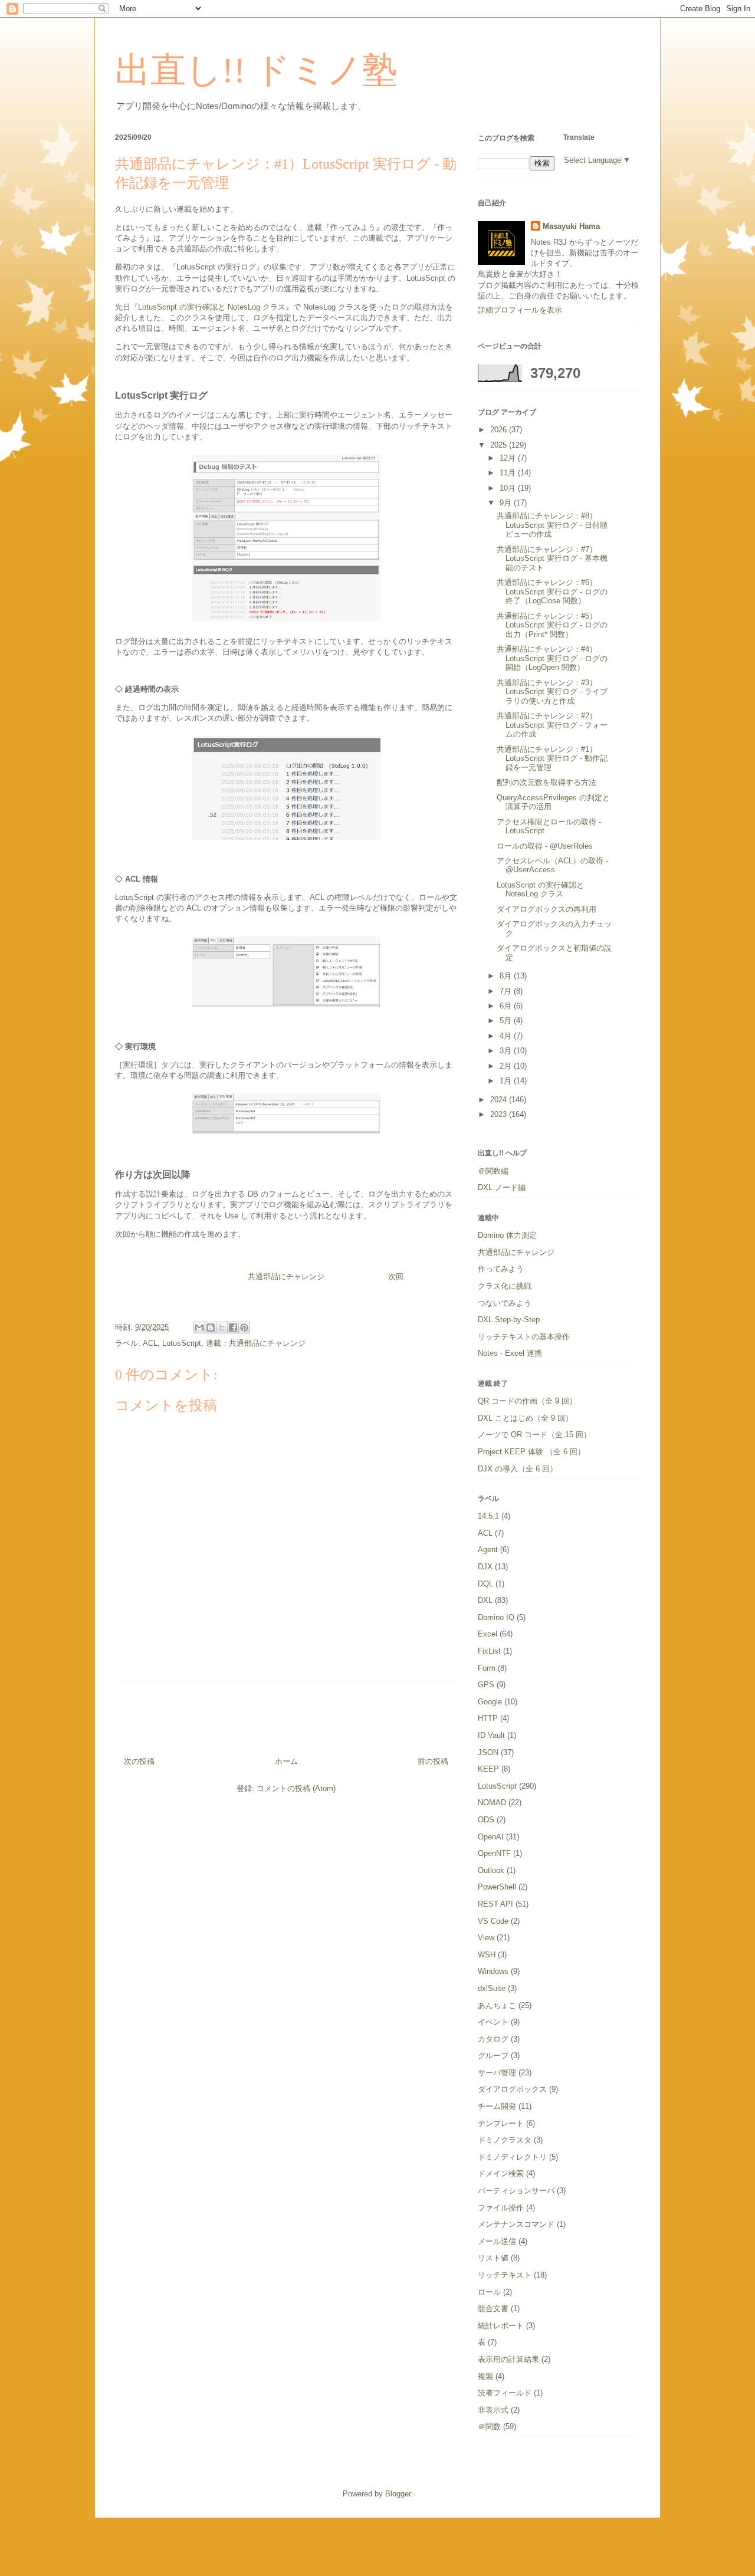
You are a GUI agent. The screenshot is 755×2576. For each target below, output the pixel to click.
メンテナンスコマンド (516, 2224)
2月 (507, 1066)
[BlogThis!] (211, 1328)
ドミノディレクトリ (512, 2157)
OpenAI (491, 1837)
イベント (493, 2022)
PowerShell (497, 1887)
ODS (486, 1820)
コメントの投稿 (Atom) (296, 1788)
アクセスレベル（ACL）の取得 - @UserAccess (552, 865)
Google (490, 1702)
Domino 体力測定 (507, 1235)
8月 (507, 976)
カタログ (493, 2039)
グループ (493, 2056)
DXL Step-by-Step (509, 1320)
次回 (396, 1276)
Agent (488, 1550)
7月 (507, 991)
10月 (509, 488)
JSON (488, 1752)
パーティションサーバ (516, 2191)
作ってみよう (501, 1269)
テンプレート (501, 2123)
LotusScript (182, 1343)
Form (487, 1668)
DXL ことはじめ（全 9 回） (525, 1418)
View (486, 1938)
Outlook (491, 1870)
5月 (507, 1021)
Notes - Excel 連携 (510, 1353)
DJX (485, 1567)
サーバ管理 (497, 2073)
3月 (507, 1051)
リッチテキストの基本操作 (524, 1337)
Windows (493, 1971)
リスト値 (493, 2258)
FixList (489, 1651)
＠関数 (489, 2426)
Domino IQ (496, 1617)
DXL (485, 1600)
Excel (488, 1634)
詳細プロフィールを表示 (520, 310)
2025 (500, 445)
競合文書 (493, 2309)
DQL (485, 1584)
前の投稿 (433, 1761)
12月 (509, 458)
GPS (486, 1685)
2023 (500, 1114)
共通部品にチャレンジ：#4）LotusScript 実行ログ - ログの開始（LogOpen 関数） (552, 658)
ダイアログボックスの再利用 (546, 909)
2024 (500, 1100)
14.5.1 (488, 1516)
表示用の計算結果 (508, 2359)
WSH (487, 1955)
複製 (485, 2376)
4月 (507, 1036)
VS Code (493, 1921)
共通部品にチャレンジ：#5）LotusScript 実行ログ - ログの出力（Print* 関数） (552, 625)
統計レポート (501, 2326)
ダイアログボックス (512, 2089)
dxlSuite (492, 1988)
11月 (509, 473)
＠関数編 (493, 1171)
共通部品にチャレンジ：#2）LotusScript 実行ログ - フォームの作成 (552, 725)
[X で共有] (222, 1328)
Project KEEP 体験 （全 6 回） (531, 1452)
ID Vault (491, 1735)
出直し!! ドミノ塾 (256, 70)
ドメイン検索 (501, 2173)
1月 (507, 1081)
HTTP (488, 1718)
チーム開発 (497, 2106)
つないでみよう (505, 1303)
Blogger (398, 2494)
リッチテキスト (505, 2275)
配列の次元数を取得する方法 (546, 782)
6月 (507, 1006)
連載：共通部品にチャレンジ (256, 1343)
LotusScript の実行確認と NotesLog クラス (212, 307)
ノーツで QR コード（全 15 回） (534, 1435)
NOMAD (492, 1803)
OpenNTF (494, 1853)
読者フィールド (505, 2393)
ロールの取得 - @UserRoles (545, 846)
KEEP (488, 1769)
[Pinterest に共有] (244, 1328)
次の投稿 (139, 1761)
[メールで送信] (199, 1328)
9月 (507, 503)
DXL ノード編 (502, 1187)
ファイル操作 (501, 2208)
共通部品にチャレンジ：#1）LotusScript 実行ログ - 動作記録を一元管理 (552, 758)
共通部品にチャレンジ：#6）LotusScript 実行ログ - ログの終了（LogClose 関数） (552, 592)
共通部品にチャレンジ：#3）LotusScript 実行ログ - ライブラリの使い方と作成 (552, 692)
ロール (489, 2292)
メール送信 (497, 2241)
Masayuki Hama (571, 226)
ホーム (286, 1761)
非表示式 (493, 2410)
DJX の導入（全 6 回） (518, 1469)
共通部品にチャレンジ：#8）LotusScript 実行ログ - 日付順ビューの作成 (552, 525)
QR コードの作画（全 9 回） (527, 1401)
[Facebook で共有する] (233, 1328)
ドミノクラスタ (505, 2140)
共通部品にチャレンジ (286, 1276)
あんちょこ (497, 2005)
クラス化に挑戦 (505, 1286)
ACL (150, 1343)
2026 (500, 430)
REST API (495, 1904)
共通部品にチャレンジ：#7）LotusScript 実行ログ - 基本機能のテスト (552, 558)
